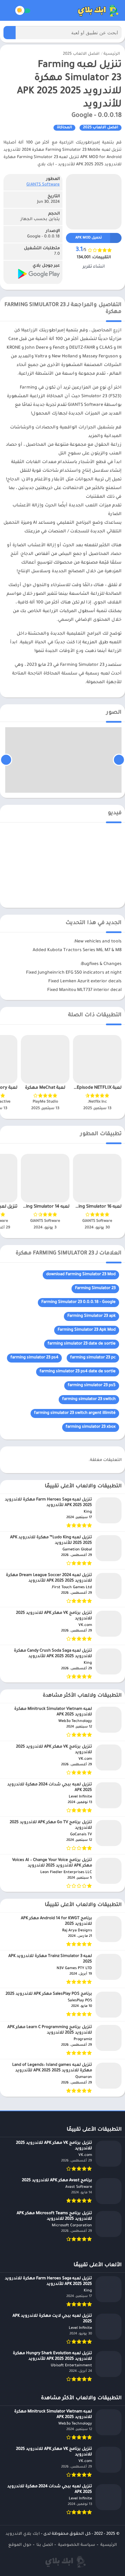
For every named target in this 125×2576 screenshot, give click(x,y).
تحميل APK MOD (89, 238)
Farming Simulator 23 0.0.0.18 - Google (78, 1302)
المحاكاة (64, 128)
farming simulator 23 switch (89, 1399)
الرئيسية (112, 54)
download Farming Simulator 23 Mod (81, 1275)
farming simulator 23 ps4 (34, 1358)
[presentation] (119, 760)
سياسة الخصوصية (77, 2545)
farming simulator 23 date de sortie (82, 1344)
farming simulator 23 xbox (91, 1427)
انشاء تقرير (94, 267)
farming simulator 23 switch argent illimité (75, 1413)
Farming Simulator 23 (95, 1289)
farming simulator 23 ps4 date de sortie (78, 1372)
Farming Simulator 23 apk (91, 1316)
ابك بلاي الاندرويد (23, 2534)
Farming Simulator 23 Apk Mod (87, 1330)
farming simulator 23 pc (93, 1358)
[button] (10, 33)
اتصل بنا (45, 2545)
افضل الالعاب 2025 (81, 54)
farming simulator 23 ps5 (92, 1386)
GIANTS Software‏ (43, 185)
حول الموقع (20, 2545)
